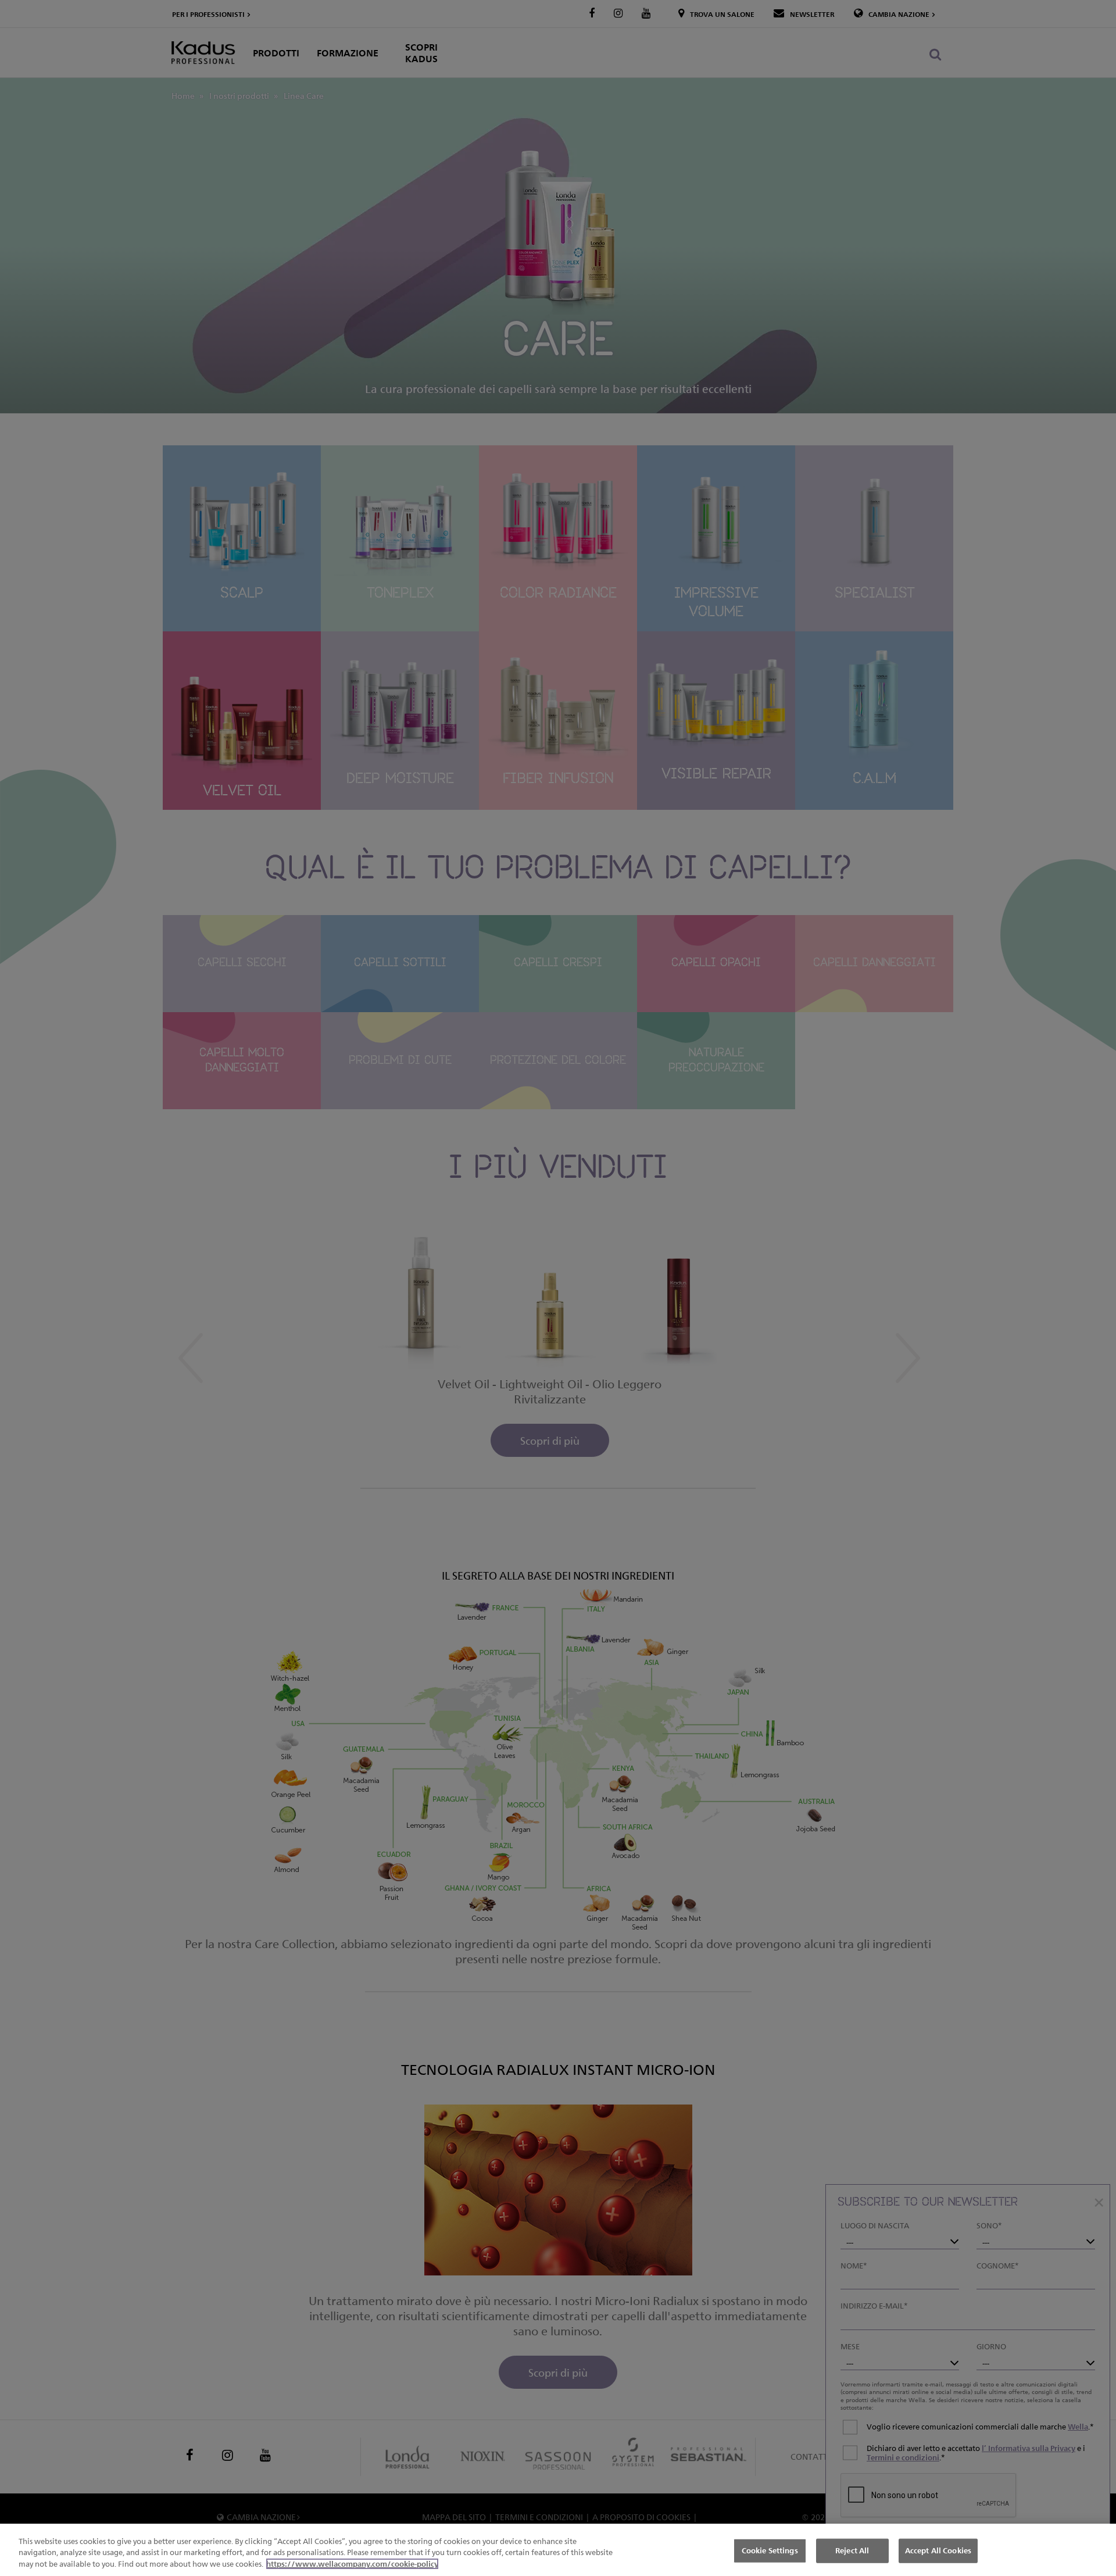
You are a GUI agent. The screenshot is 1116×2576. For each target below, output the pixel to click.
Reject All (852, 2550)
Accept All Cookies (938, 2550)
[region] (558, 2550)
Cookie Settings (770, 2550)
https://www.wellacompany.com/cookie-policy (352, 2564)
